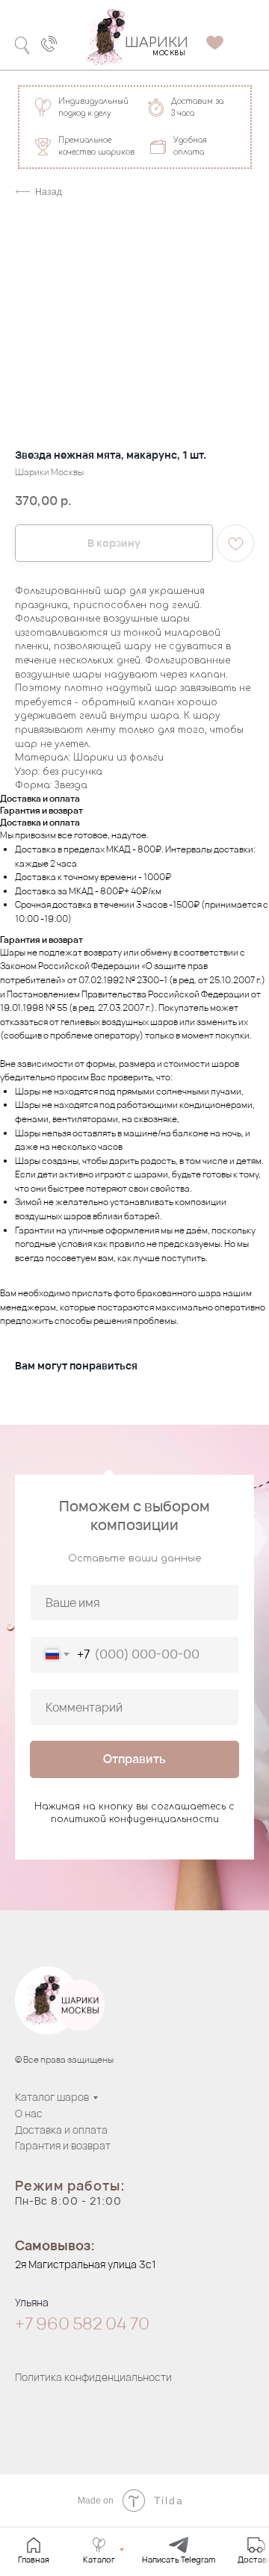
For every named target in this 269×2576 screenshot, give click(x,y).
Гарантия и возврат (63, 2145)
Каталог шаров (52, 2097)
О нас (29, 2113)
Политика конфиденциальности (93, 2377)
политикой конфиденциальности (135, 1819)
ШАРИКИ (157, 43)
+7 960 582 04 (72, 2323)
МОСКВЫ (169, 53)
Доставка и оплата (61, 2130)
